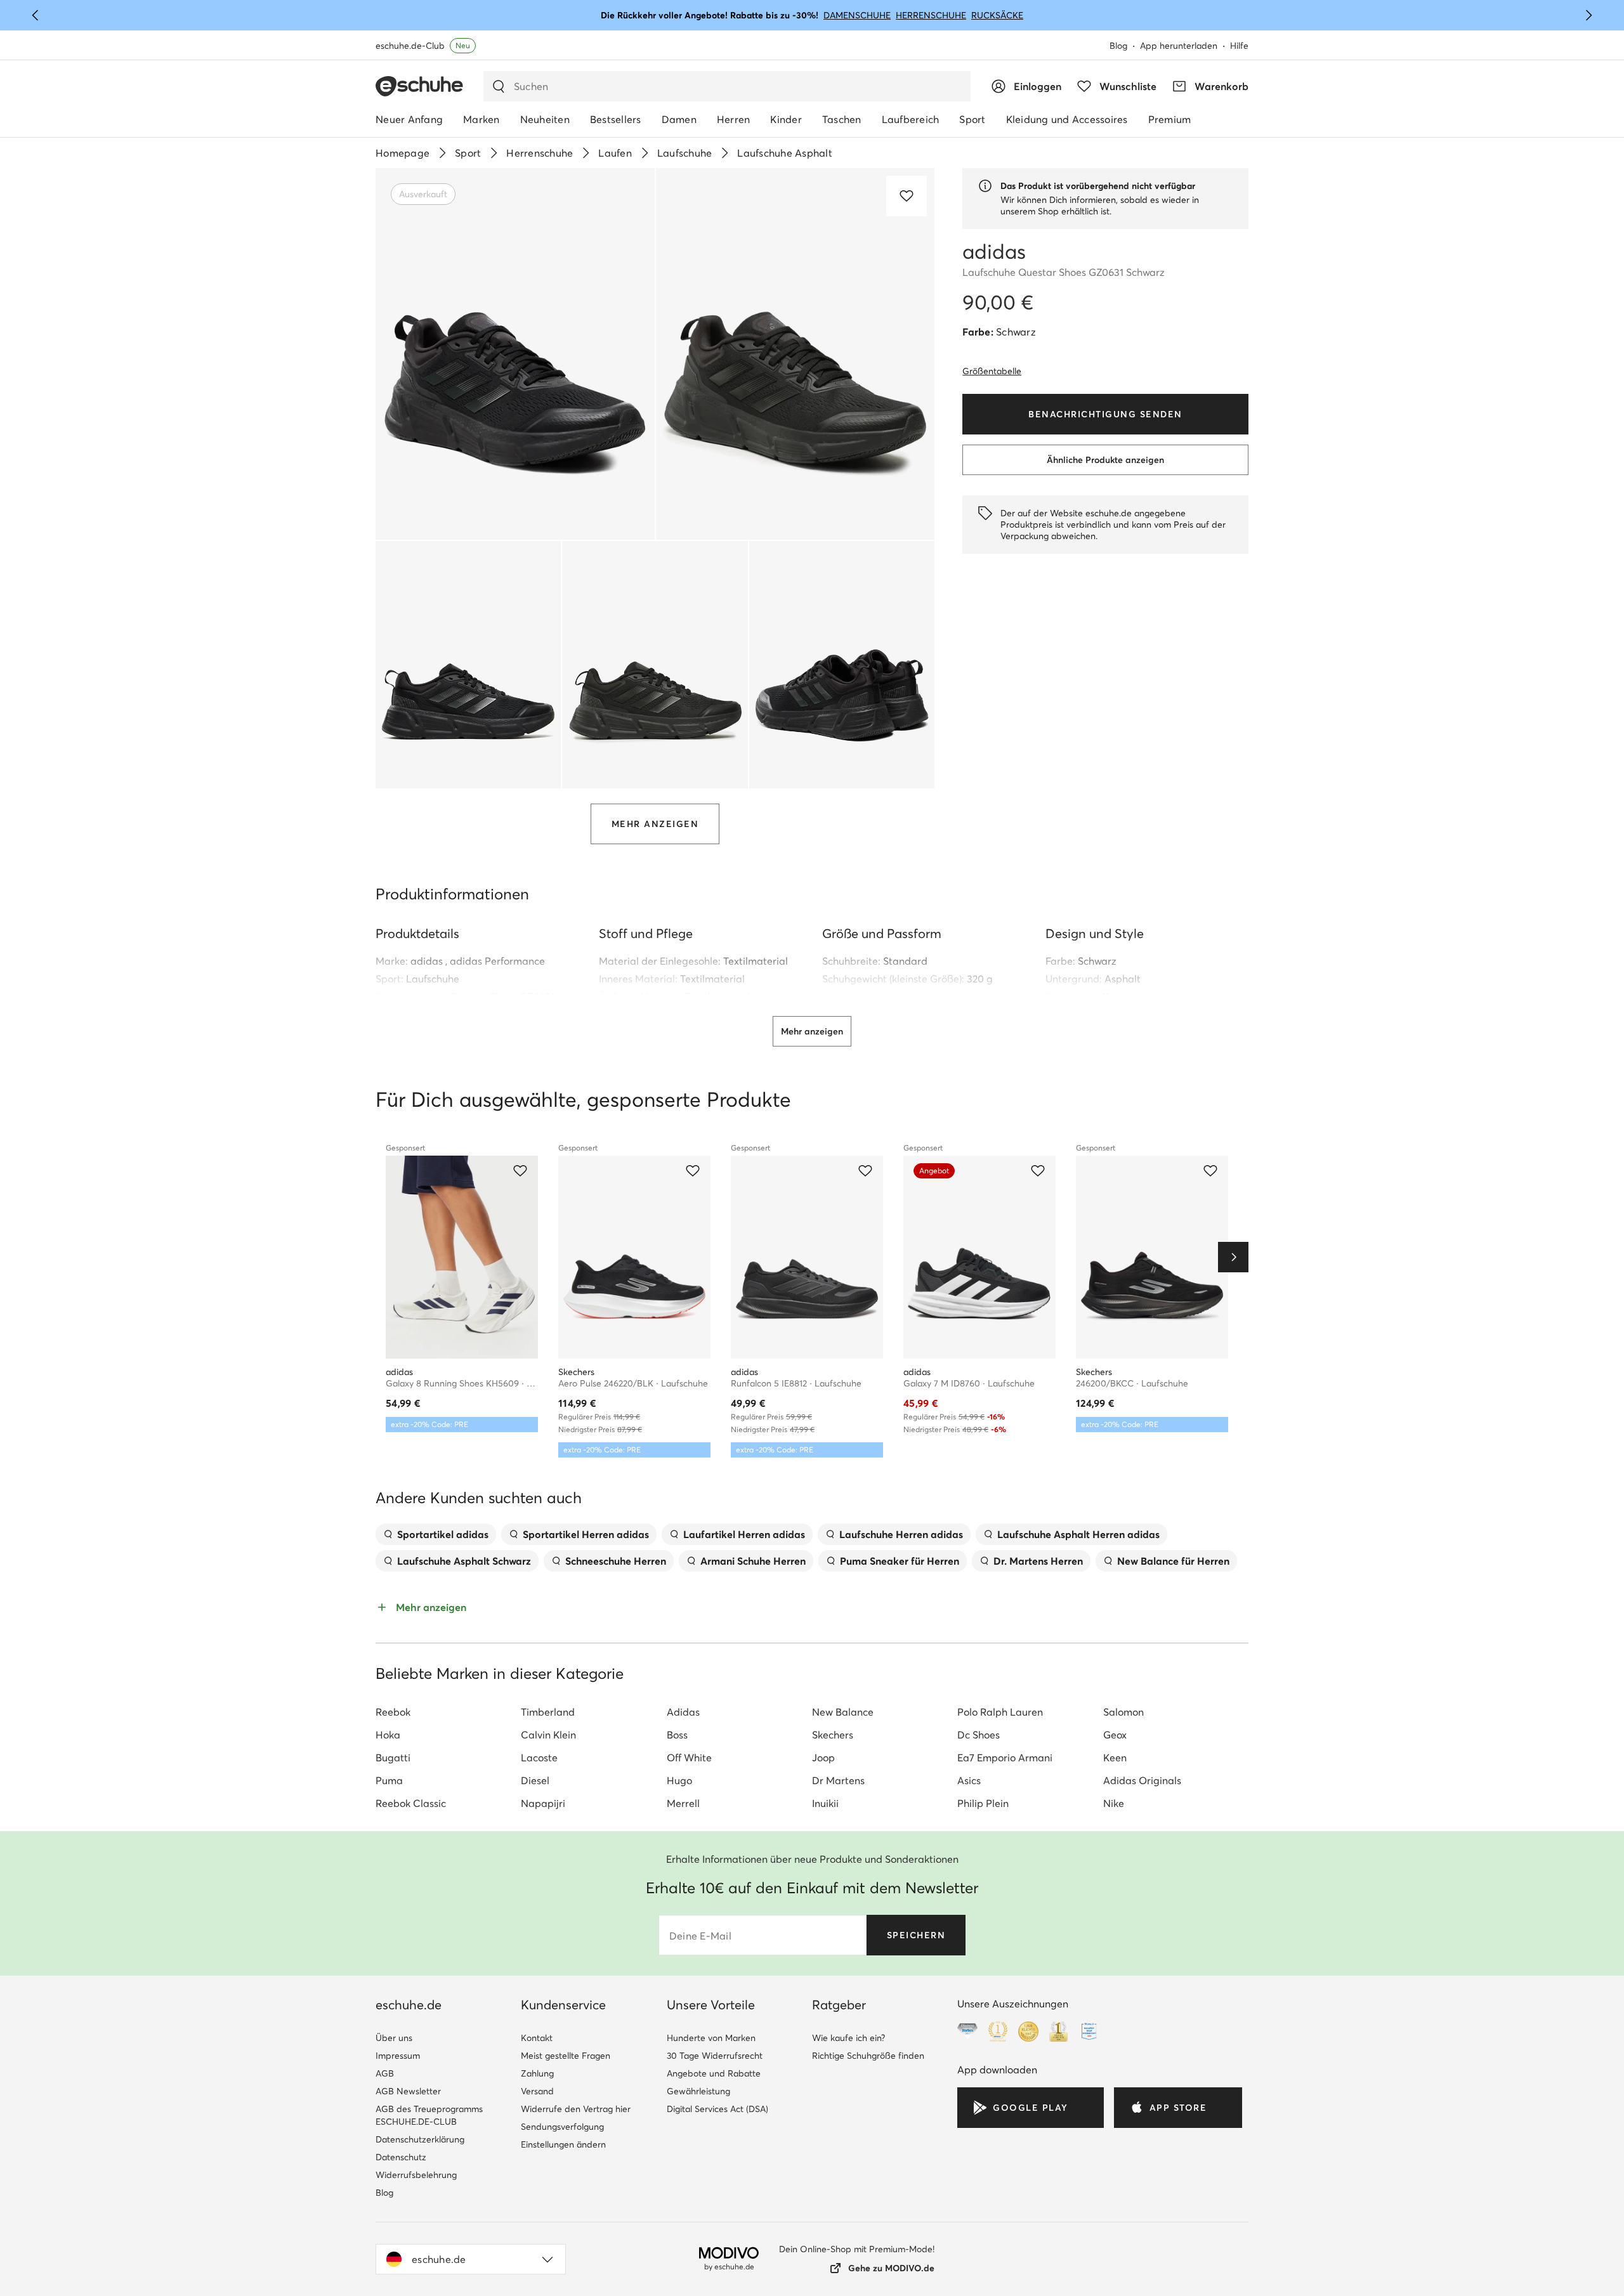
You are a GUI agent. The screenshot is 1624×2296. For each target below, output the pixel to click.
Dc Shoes (979, 1735)
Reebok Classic (411, 1803)
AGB (385, 2073)
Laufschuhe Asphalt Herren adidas (1078, 1534)
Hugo (679, 1780)
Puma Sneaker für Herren (900, 1561)
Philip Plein (983, 1803)
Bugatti (393, 1758)
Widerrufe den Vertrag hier (576, 2109)
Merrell (683, 1803)
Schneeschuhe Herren (616, 1561)
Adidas (683, 1712)
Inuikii (825, 1803)
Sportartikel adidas (443, 1534)
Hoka (388, 1735)
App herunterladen (1179, 46)
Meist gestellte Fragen (566, 2056)
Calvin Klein (548, 1735)
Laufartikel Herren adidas (744, 1534)
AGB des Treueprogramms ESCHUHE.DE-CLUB (429, 2115)
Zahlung (537, 2073)
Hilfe (1239, 46)
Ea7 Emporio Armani (1005, 1758)
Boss (677, 1735)
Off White (689, 1758)
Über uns (394, 2038)
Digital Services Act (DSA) (717, 2109)
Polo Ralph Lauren (1000, 1712)
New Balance (843, 1712)
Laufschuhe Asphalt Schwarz (464, 1561)
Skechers (833, 1735)
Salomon (1123, 1712)
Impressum (398, 2056)
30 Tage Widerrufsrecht (715, 2056)
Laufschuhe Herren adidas (901, 1534)
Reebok (393, 1712)
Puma (389, 1780)
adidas (427, 961)
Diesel (535, 1780)
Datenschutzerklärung (420, 2139)
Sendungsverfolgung (562, 2127)
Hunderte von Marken (711, 2038)
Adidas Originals (1142, 1780)
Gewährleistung (698, 2091)
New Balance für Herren (1173, 1561)
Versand (537, 2091)
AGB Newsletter (408, 2091)
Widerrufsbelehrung (416, 2175)
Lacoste (539, 1758)
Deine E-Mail (700, 1936)
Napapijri (543, 1803)
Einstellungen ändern (563, 2144)
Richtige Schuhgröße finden (868, 2056)
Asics (969, 1780)
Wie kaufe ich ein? (848, 2038)
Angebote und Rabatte (714, 2073)
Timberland (548, 1712)
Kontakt (537, 2038)
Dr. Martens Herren (1038, 1561)
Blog (1118, 46)
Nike (1114, 1803)
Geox (1115, 1735)
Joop (823, 1758)
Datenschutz (401, 2157)
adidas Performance (497, 961)
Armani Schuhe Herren (753, 1561)
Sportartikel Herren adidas (586, 1534)
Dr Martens (838, 1780)
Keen (1115, 1758)
